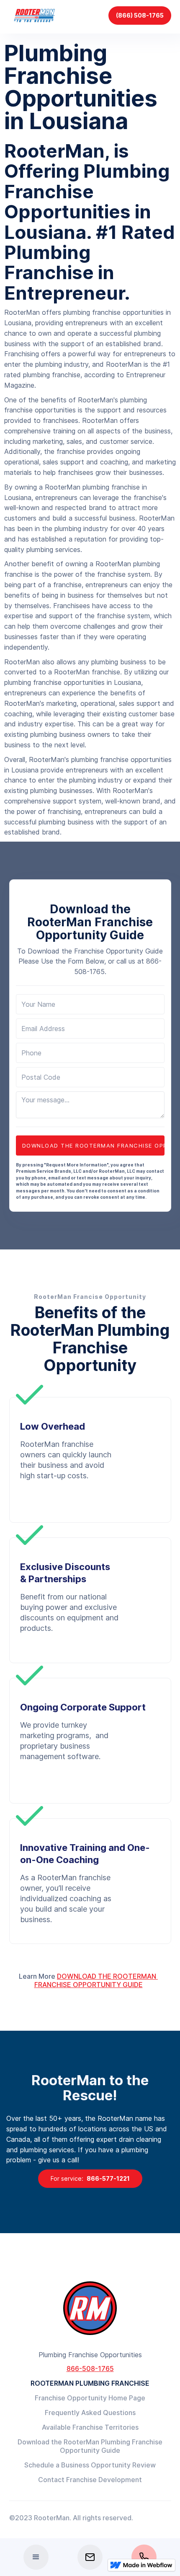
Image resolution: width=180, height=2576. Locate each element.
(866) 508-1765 (140, 15)
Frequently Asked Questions (90, 2413)
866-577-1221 (90, 2178)
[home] (36, 15)
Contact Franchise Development (90, 2480)
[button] (36, 2557)
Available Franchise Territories (90, 2427)
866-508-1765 (90, 2369)
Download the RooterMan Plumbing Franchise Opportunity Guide (90, 2446)
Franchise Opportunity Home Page (90, 2398)
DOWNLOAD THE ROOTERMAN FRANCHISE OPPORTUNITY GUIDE (96, 1980)
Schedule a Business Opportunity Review (90, 2465)
